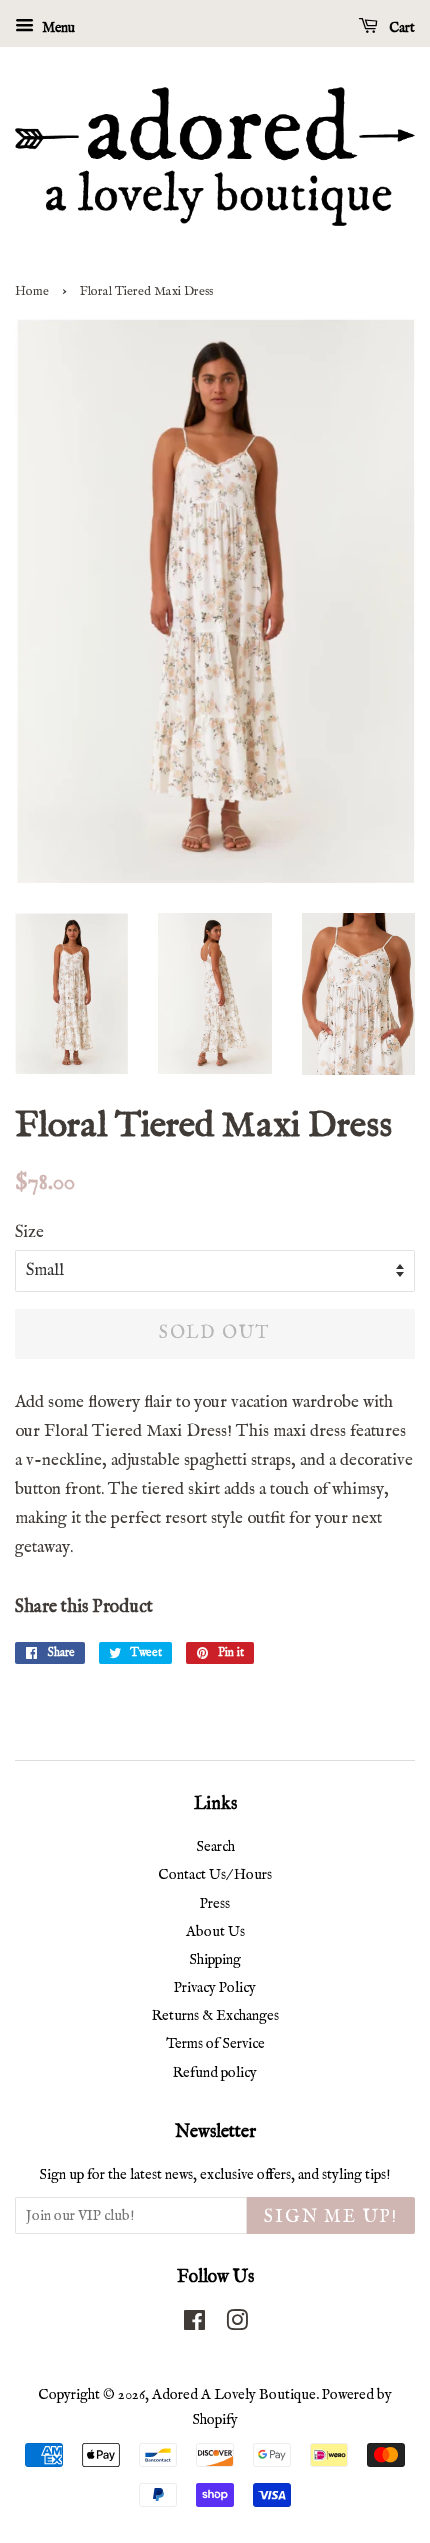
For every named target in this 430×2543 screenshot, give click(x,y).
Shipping (215, 1960)
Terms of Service (215, 2044)
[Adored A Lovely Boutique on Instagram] (237, 2325)
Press (215, 1904)
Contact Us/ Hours (215, 1875)
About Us (215, 1932)
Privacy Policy (215, 1988)
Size (29, 1232)
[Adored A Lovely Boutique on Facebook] (194, 2325)
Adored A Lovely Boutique (234, 2395)
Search (215, 1847)
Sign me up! (331, 2217)
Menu (57, 28)
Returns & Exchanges (215, 2016)
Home (32, 291)
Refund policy (215, 2073)
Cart (400, 28)
